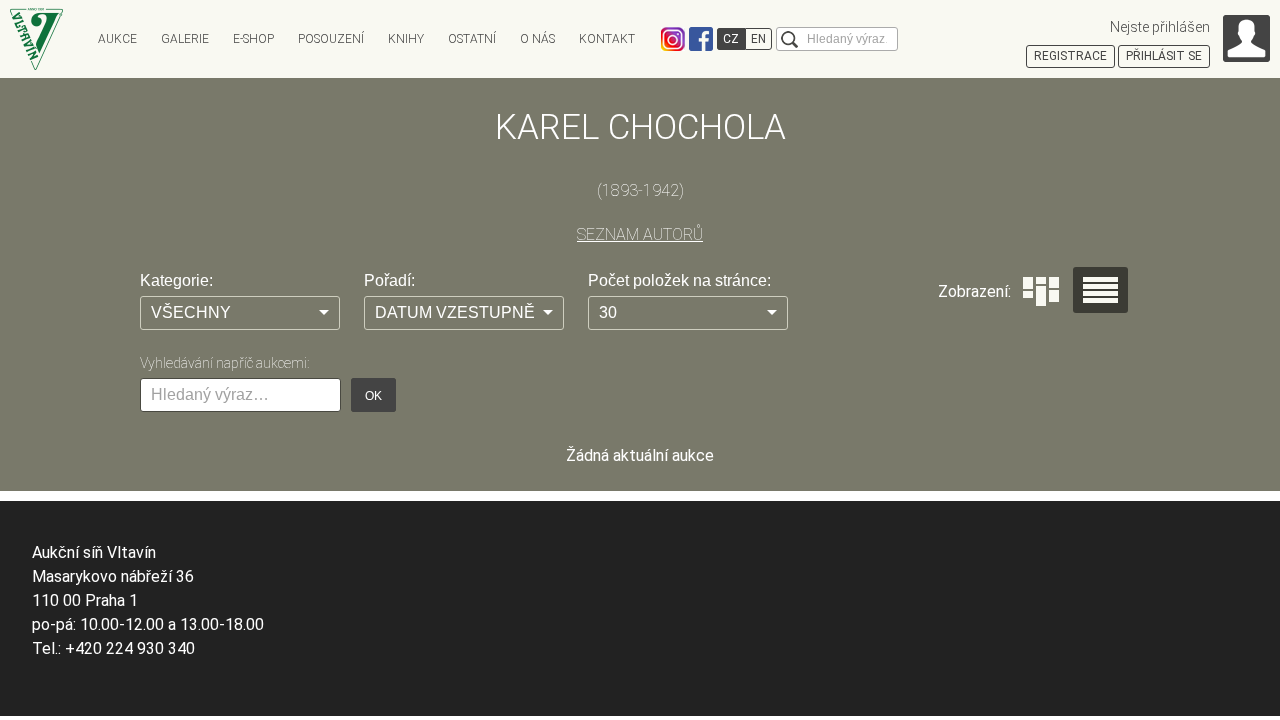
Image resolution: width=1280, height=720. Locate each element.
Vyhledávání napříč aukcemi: (224, 363)
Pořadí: (389, 280)
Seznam (1100, 290)
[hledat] (789, 39)
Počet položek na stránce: (679, 280)
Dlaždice (1041, 291)
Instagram (673, 39)
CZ (731, 39)
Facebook (701, 39)
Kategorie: (176, 280)
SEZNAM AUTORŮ (640, 234)
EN (758, 39)
